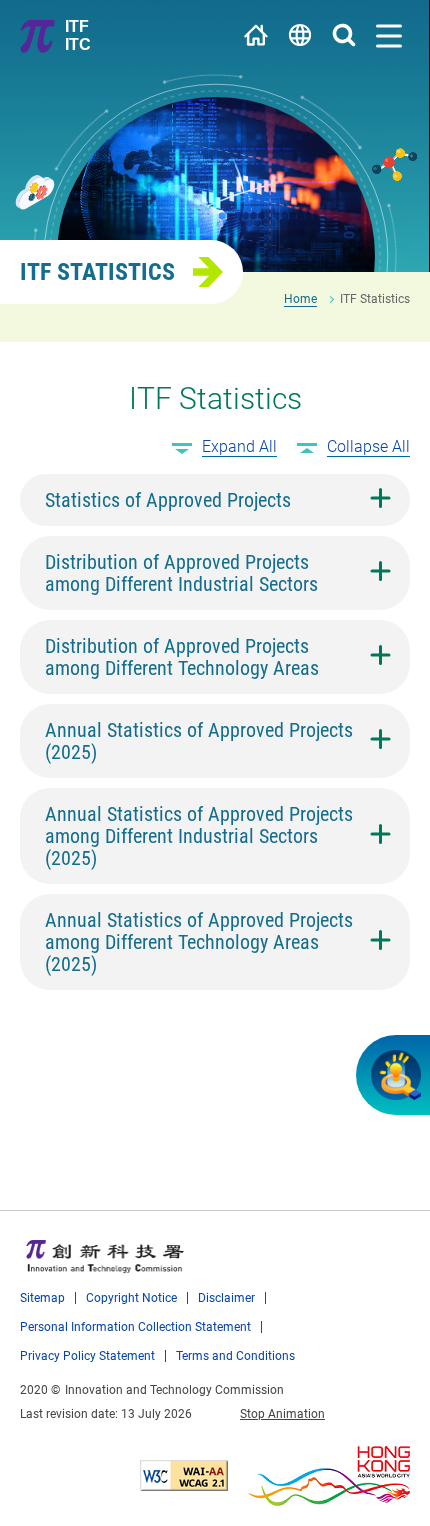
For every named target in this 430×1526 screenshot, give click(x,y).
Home (256, 35)
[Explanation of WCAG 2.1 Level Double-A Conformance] (184, 1475)
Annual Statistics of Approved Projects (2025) (199, 741)
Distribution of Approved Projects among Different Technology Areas (182, 657)
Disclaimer (226, 1297)
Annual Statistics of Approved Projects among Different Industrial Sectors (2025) (199, 836)
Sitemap (42, 1297)
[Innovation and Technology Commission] (105, 1256)
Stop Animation (282, 1413)
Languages (300, 35)
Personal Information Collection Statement (135, 1326)
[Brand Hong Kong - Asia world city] (329, 1476)
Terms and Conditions (235, 1355)
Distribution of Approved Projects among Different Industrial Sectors (181, 573)
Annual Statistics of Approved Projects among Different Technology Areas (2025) (199, 942)
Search (344, 35)
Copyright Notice (131, 1297)
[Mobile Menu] (389, 36)
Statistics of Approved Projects (168, 500)
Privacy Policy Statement (87, 1355)
